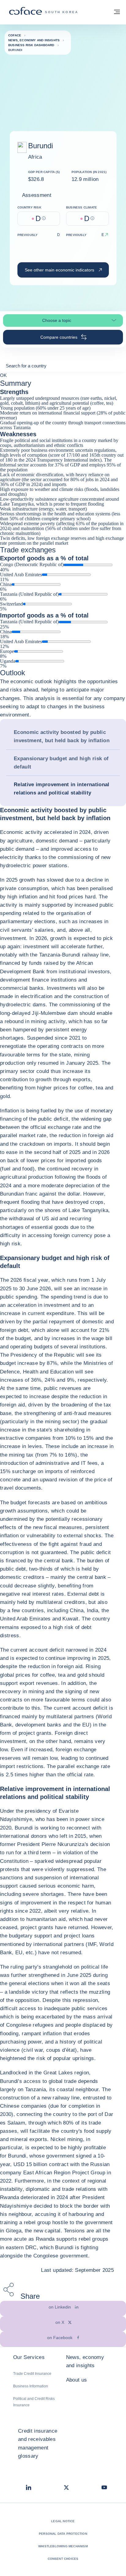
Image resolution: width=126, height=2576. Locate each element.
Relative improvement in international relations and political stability (62, 789)
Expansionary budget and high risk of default (61, 763)
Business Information (31, 2386)
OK (3, 375)
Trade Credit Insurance (32, 2374)
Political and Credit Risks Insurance (34, 2402)
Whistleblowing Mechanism (63, 2546)
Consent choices (63, 2559)
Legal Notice (63, 2521)
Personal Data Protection (63, 2534)
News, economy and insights (85, 2361)
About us (77, 2380)
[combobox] (63, 368)
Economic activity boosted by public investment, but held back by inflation (62, 736)
